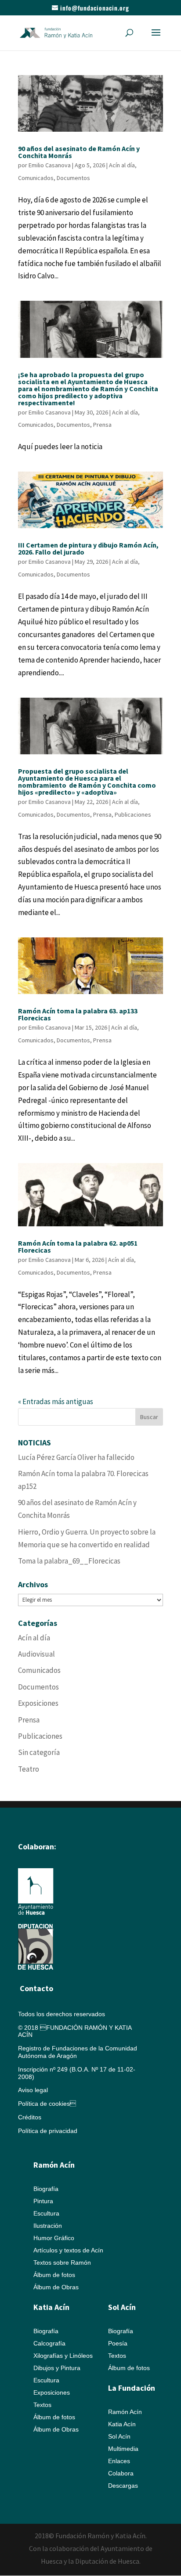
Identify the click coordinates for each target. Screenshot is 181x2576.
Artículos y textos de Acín (68, 2250)
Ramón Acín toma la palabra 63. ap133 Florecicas (78, 1014)
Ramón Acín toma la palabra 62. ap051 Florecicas (78, 1247)
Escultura (46, 2213)
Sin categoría (39, 1752)
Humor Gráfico (54, 2238)
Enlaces (119, 2461)
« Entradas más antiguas (56, 1401)
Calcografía (49, 2343)
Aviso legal (33, 2090)
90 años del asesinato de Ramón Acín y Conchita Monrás (79, 152)
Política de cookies (47, 2104)
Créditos (30, 2117)
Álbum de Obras (56, 2287)
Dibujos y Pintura (57, 2368)
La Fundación (132, 2388)
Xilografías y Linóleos (63, 2356)
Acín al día (122, 165)
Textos (42, 2405)
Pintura (43, 2201)
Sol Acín (119, 2436)
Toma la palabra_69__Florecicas (69, 1561)
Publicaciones (133, 814)
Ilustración (48, 2226)
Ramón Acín (125, 2412)
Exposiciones (38, 1703)
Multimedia (123, 2449)
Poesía (118, 2343)
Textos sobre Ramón (62, 2263)
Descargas (123, 2486)
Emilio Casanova (50, 165)
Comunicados (36, 178)
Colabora (121, 2473)
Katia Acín (51, 2307)
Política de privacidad (48, 2131)
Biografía (46, 2189)
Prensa (102, 425)
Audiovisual (36, 1654)
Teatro (29, 1769)
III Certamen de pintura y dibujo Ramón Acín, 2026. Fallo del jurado (88, 548)
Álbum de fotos (54, 2275)
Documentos (73, 178)
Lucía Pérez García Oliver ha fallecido (76, 1457)
